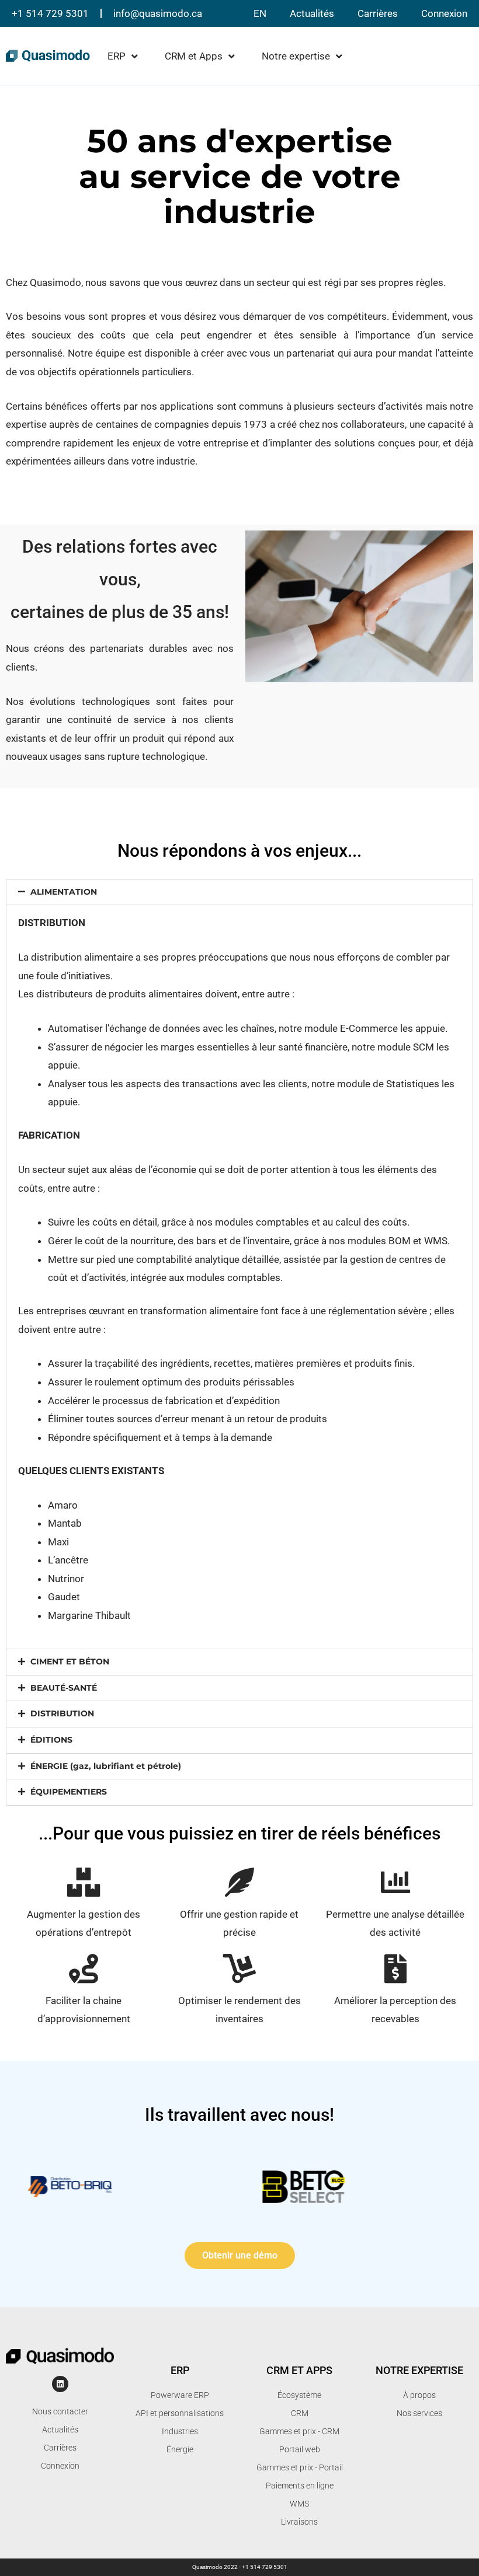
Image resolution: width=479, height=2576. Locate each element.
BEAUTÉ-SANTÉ (64, 1688)
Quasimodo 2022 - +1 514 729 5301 (240, 2567)
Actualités (312, 13)
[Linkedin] (60, 2384)
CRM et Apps (194, 56)
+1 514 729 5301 (50, 13)
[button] (239, 892)
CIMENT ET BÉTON (70, 1662)
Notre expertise (296, 56)
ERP (117, 56)
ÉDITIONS (51, 1740)
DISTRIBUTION (62, 1713)
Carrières (378, 13)
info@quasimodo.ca (158, 13)
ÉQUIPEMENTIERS (69, 1792)
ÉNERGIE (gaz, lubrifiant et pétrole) (106, 1766)
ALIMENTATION (64, 892)
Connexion (444, 13)
